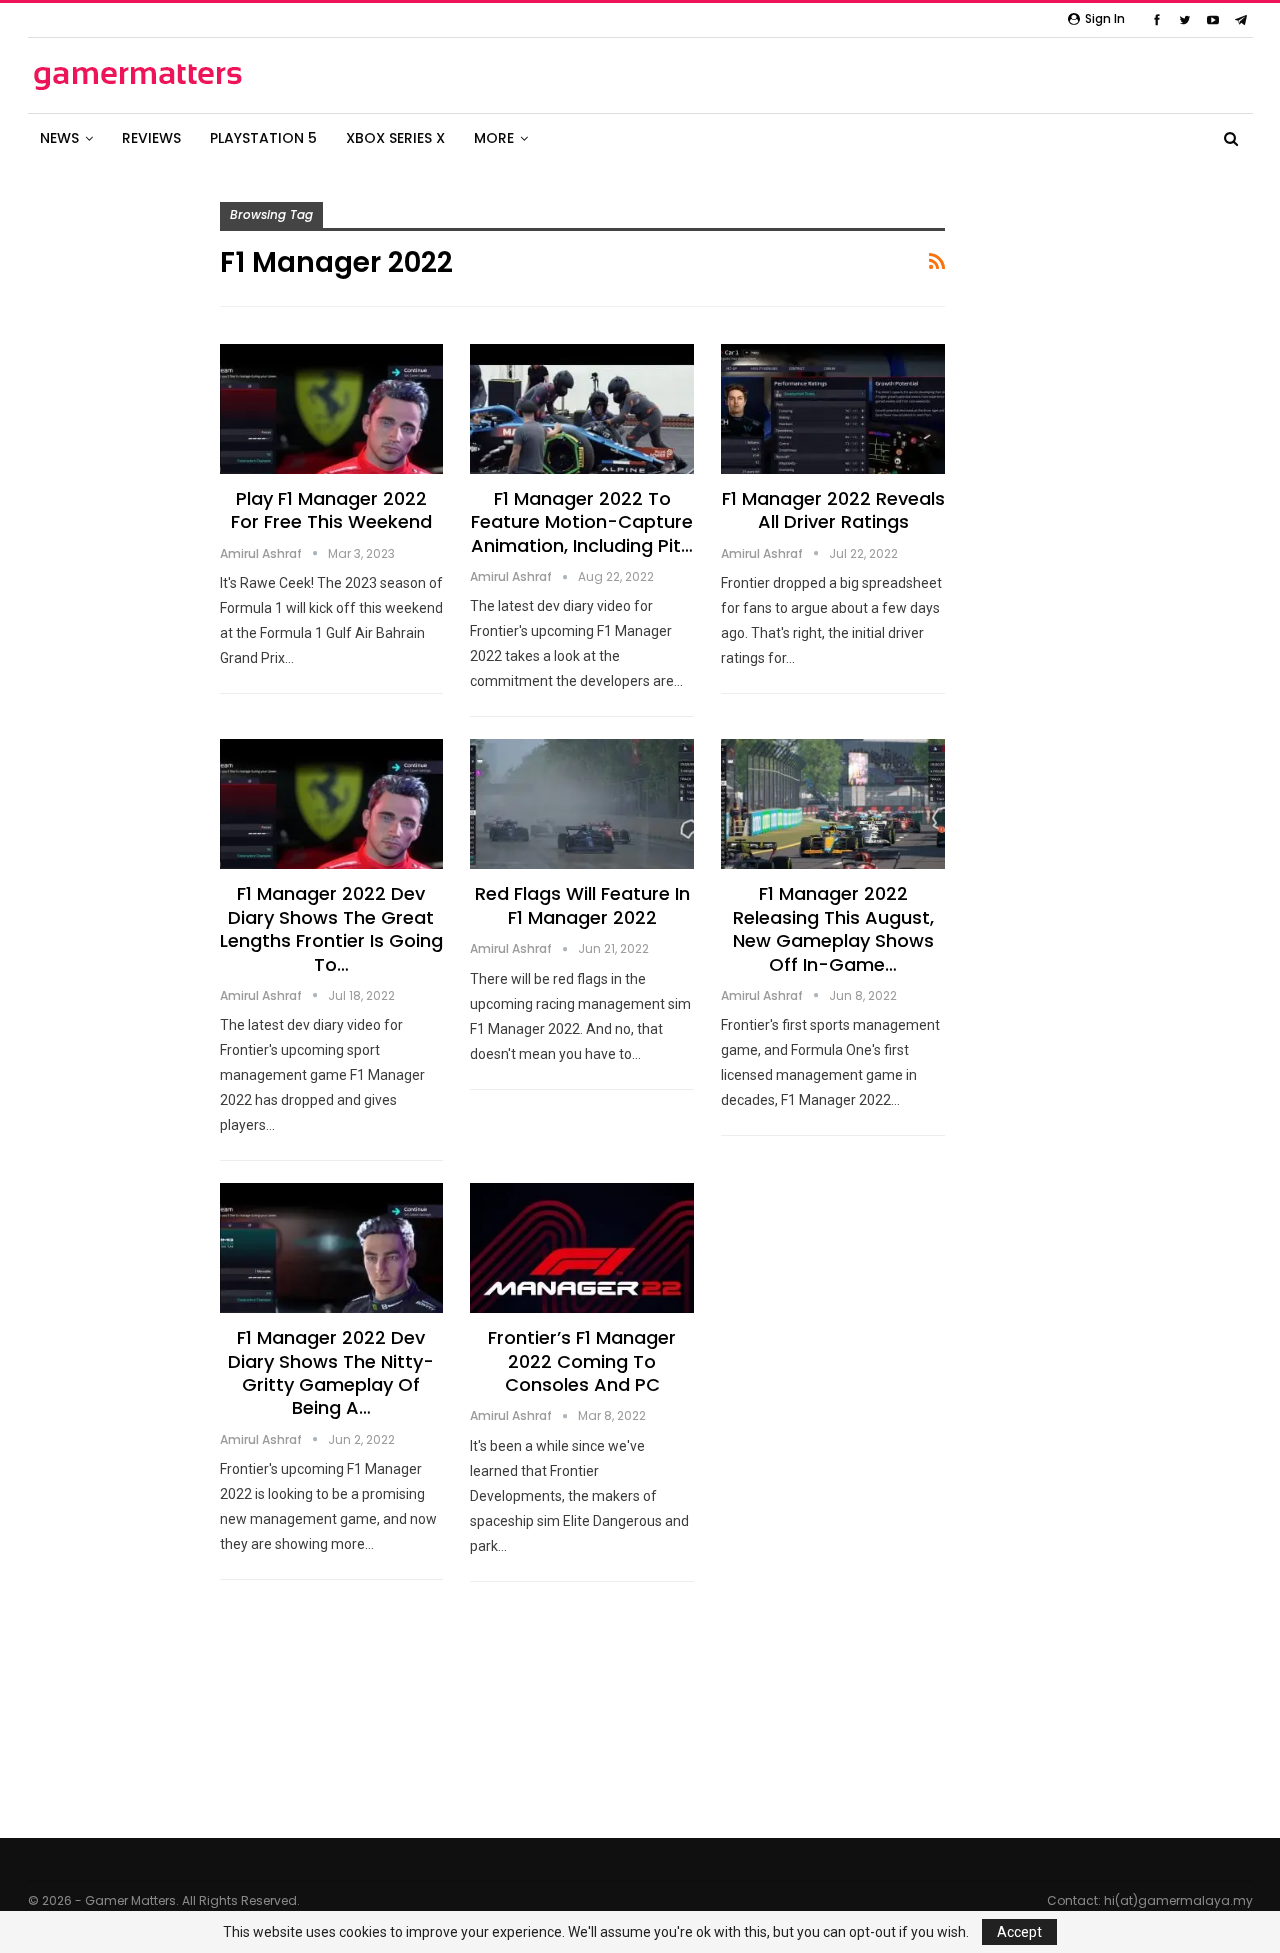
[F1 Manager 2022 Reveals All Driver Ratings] (833, 409)
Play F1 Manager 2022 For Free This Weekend (331, 510)
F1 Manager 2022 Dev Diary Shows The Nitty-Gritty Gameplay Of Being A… (331, 1372)
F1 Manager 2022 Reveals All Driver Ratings (833, 510)
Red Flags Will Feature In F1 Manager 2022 (582, 905)
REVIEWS (151, 138)
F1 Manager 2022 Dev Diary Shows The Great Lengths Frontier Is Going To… (331, 928)
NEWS (59, 138)
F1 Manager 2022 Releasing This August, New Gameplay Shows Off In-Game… (833, 928)
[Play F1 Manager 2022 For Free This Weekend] (332, 409)
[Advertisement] (1139, 618)
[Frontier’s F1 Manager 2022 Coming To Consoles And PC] (582, 1248)
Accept (1019, 1932)
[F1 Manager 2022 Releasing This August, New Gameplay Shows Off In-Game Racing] (833, 804)
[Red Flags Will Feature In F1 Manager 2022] (582, 804)
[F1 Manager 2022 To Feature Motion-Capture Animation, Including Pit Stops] (582, 409)
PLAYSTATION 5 (263, 138)
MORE (494, 138)
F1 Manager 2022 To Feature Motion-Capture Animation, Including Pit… (582, 522)
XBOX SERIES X (395, 138)
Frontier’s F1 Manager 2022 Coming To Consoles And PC (582, 1361)
